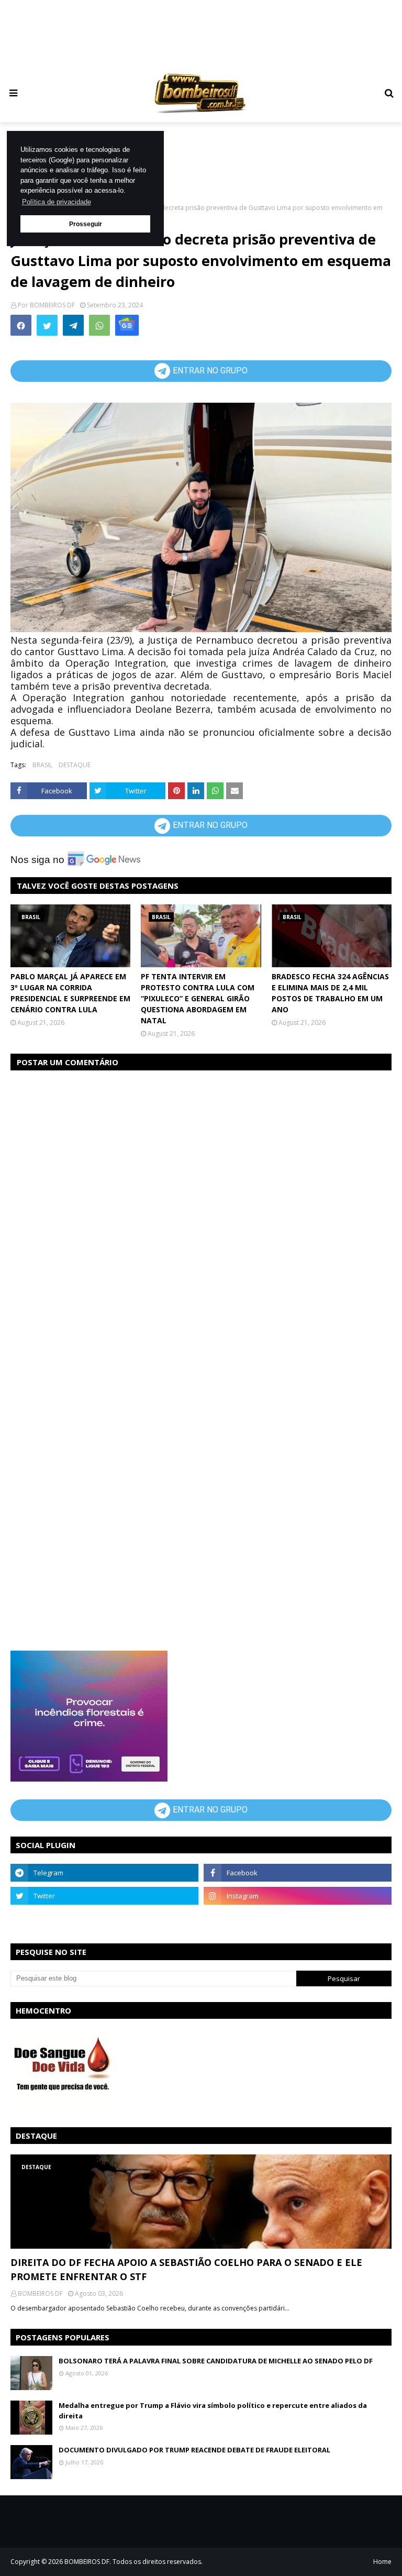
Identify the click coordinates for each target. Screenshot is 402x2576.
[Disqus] (201, 1211)
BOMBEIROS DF (52, 305)
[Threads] (104, 1919)
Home (382, 2562)
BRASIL (42, 765)
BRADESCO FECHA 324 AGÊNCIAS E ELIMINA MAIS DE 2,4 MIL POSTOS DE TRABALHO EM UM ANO (330, 993)
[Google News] (127, 325)
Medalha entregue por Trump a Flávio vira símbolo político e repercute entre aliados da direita (213, 2411)
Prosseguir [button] (86, 224)
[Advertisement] (211, 34)
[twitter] (104, 1896)
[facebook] (298, 1873)
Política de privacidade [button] (57, 202)
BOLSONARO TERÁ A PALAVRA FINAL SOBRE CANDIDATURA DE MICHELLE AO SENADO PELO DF (216, 2361)
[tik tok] (298, 1919)
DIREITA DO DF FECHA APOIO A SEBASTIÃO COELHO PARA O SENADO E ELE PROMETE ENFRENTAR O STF (186, 2269)
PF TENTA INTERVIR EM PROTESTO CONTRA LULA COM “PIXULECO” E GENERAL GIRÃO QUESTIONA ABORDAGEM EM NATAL (198, 998)
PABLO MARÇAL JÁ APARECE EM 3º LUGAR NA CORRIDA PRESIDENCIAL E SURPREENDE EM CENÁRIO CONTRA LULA (70, 993)
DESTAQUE (75, 765)
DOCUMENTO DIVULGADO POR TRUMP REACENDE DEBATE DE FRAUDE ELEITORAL (194, 2450)
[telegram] (104, 1873)
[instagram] (298, 1896)
